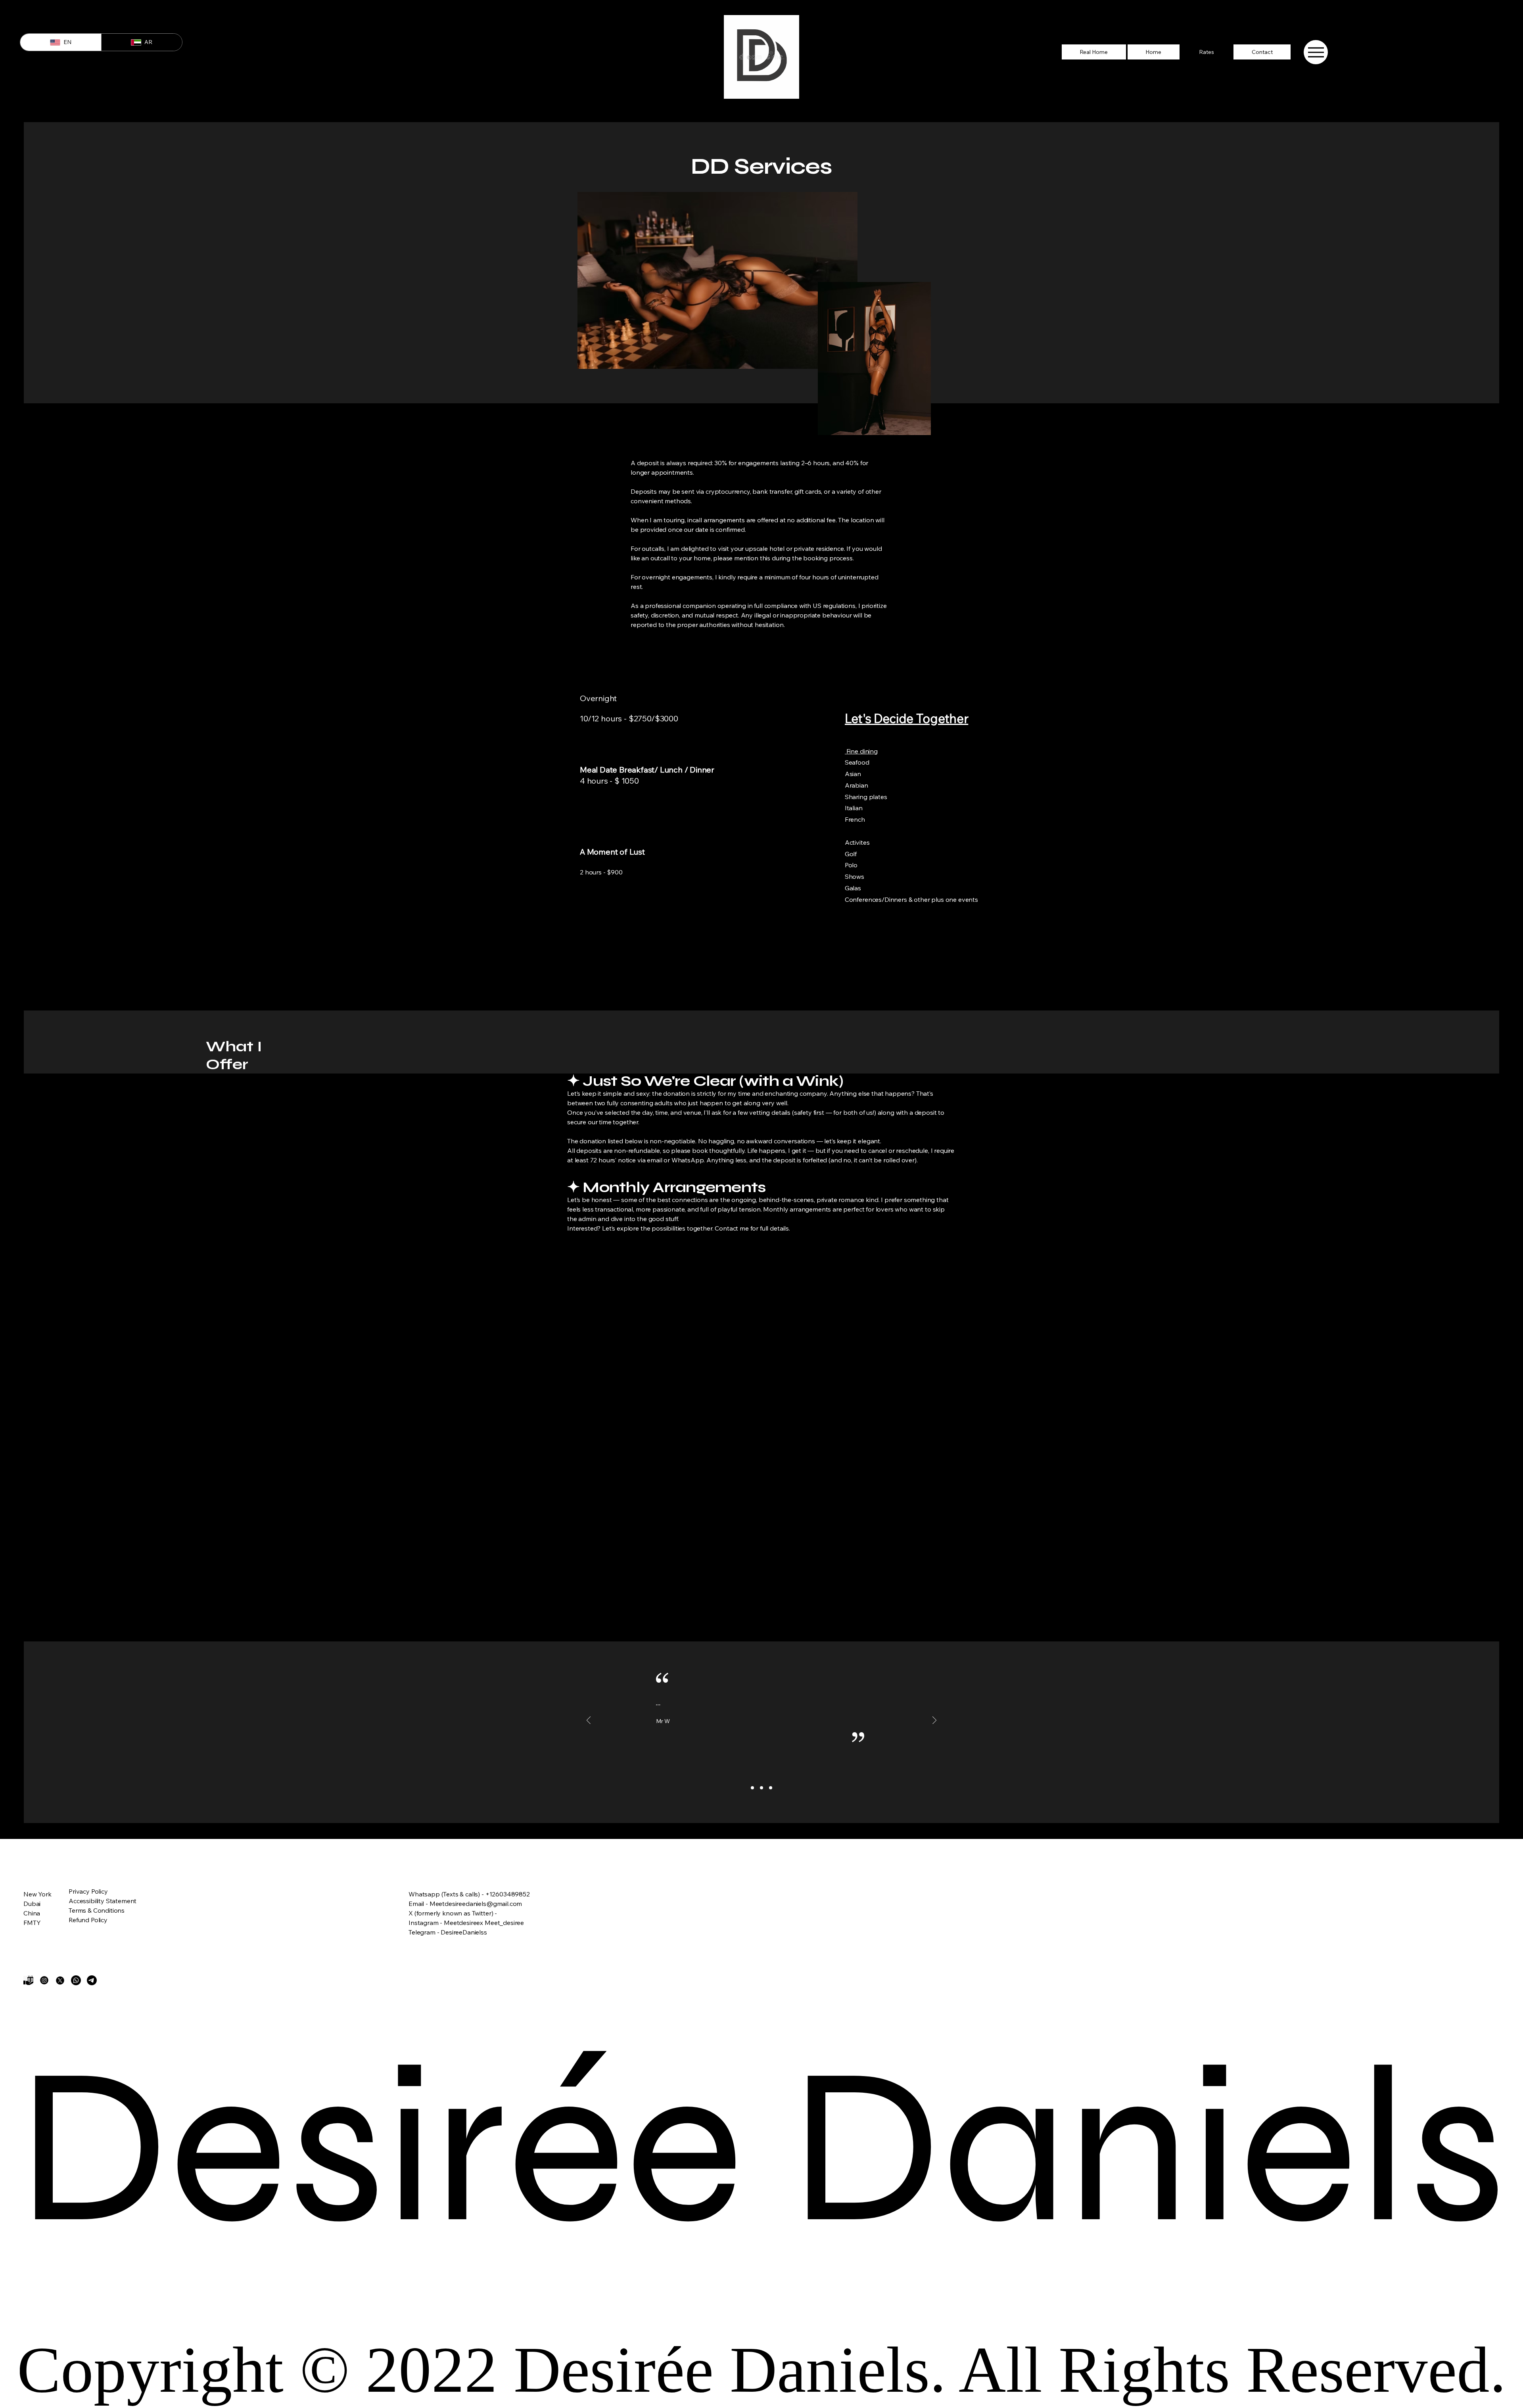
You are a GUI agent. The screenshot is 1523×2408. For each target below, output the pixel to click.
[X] (60, 1980)
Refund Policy (88, 1920)
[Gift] (28, 1980)
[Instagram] (44, 1980)
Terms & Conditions (97, 1910)
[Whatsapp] (76, 1980)
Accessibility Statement (103, 1901)
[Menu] (1316, 52)
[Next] (934, 1721)
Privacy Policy (88, 1891)
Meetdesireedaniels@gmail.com (476, 1904)
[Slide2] (761, 1788)
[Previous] (589, 1721)
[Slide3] (771, 1788)
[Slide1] (752, 1788)
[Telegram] (92, 1980)
